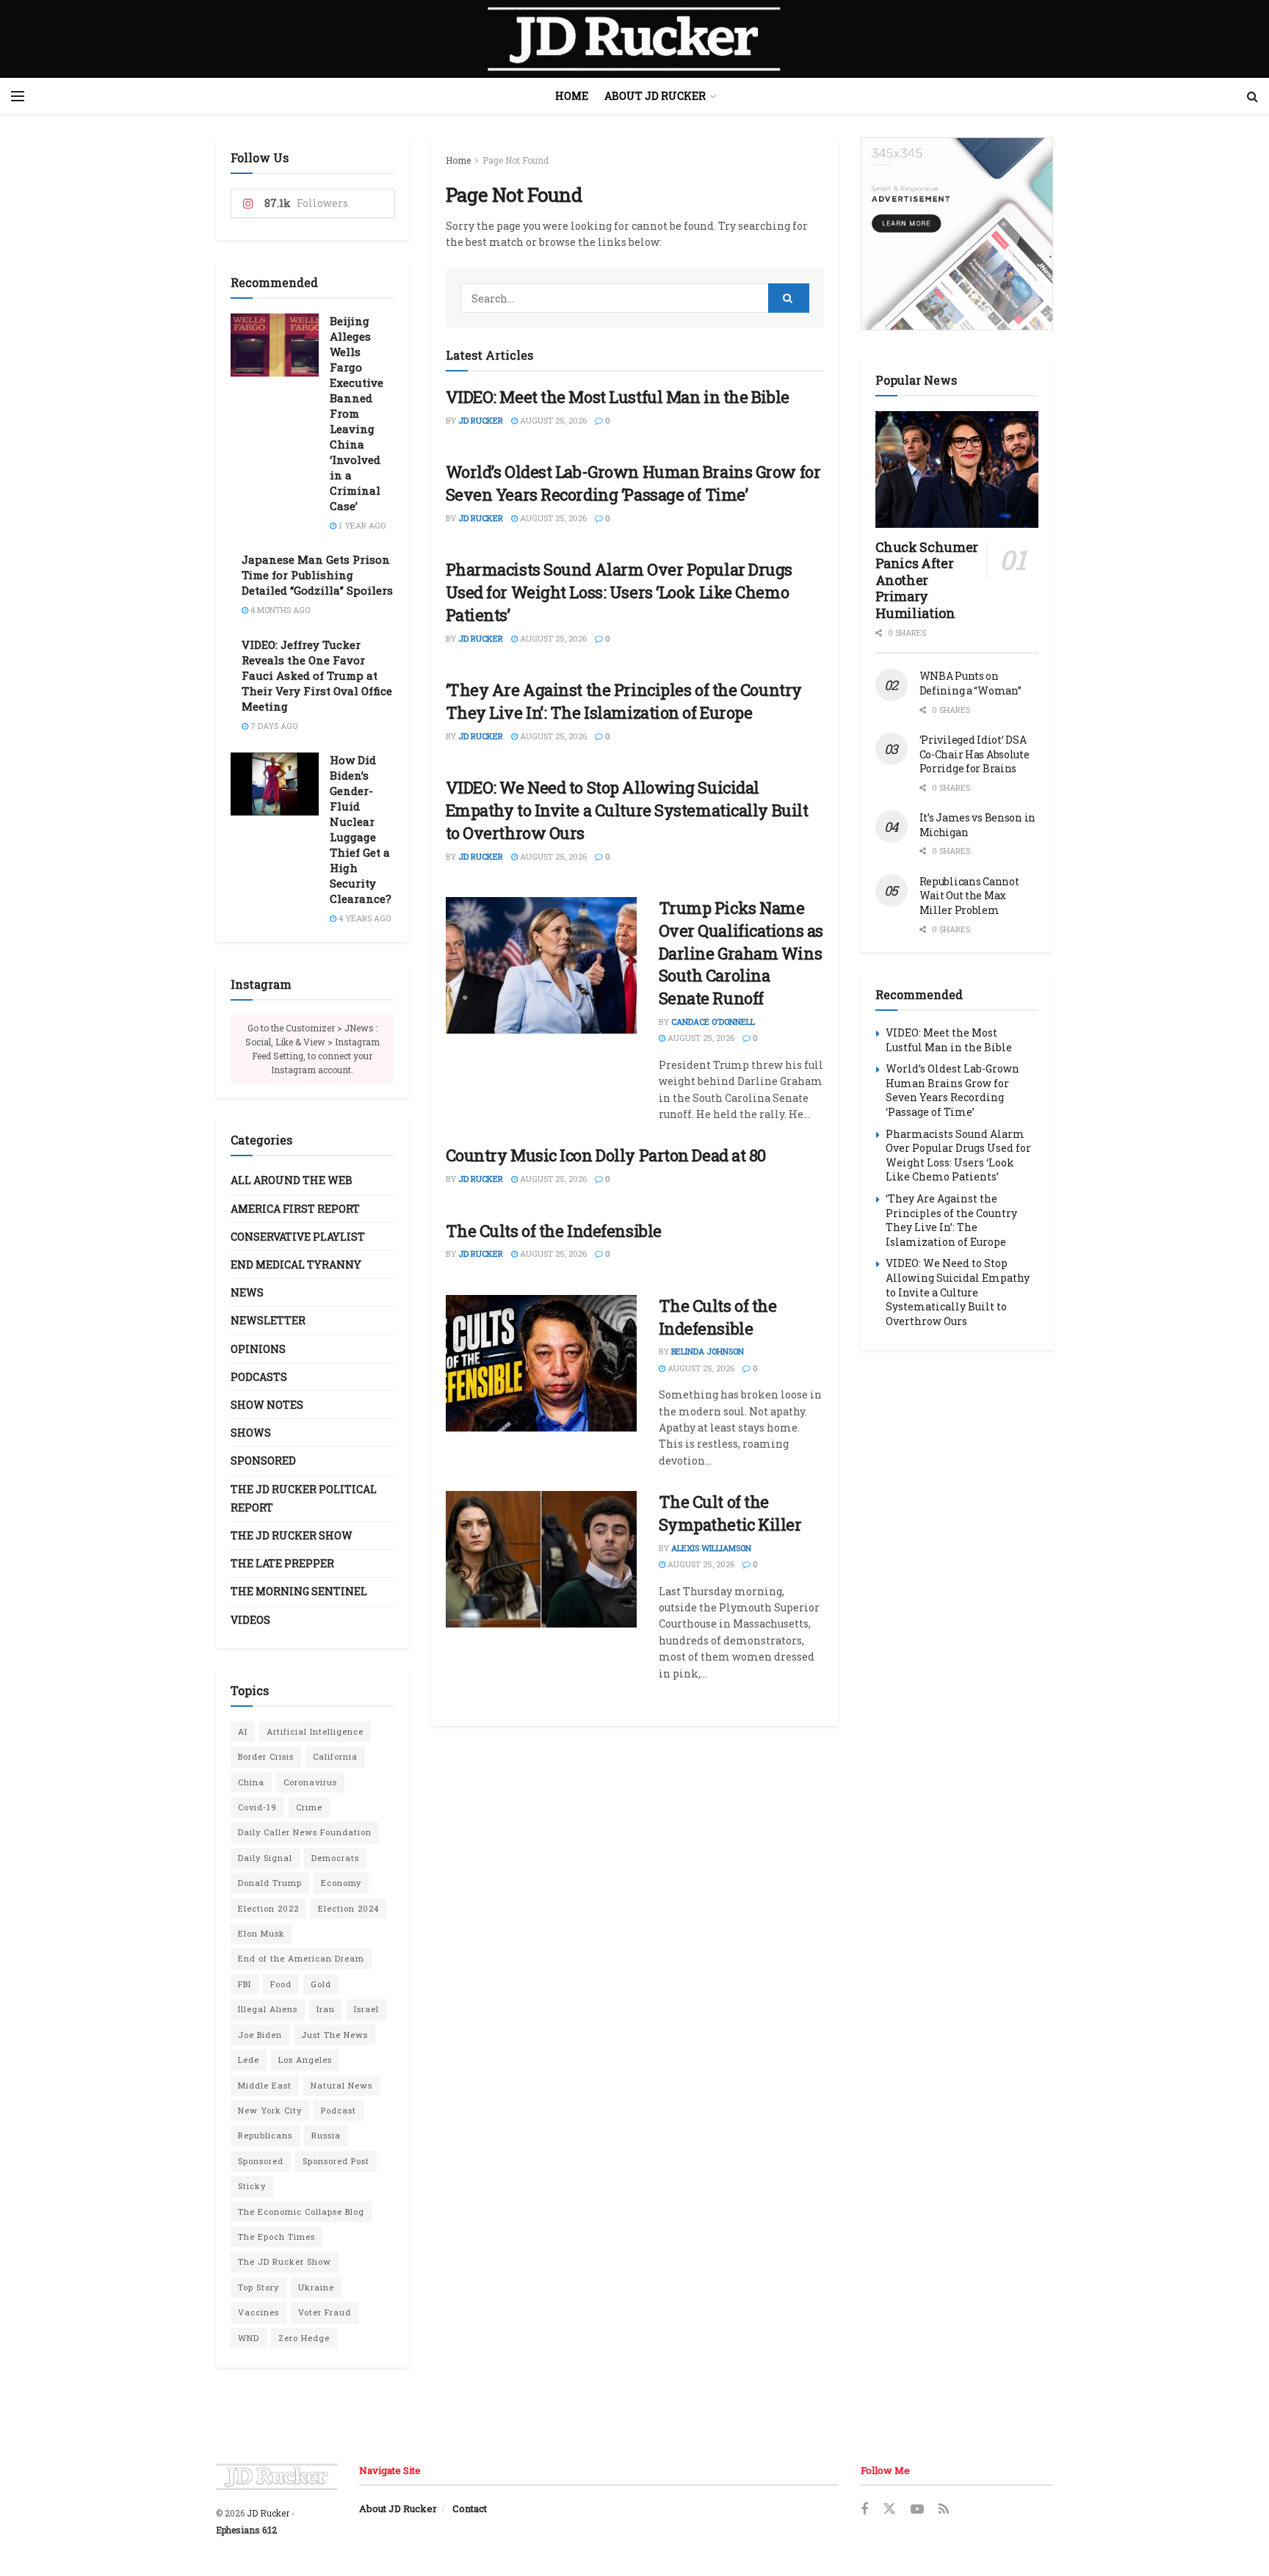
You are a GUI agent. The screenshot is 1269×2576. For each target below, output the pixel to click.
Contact (470, 2508)
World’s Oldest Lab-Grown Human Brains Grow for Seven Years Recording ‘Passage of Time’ (633, 483)
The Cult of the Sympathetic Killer (730, 1513)
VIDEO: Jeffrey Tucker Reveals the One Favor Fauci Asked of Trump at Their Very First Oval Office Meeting (317, 675)
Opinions (258, 1349)
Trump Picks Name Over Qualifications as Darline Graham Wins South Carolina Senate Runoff (741, 953)
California (335, 1756)
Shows (251, 1433)
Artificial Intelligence (315, 1731)
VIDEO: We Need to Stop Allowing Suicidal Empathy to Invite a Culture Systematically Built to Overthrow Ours (627, 810)
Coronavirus (310, 1782)
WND (249, 2338)
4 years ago (364, 918)
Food (281, 1984)
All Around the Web (292, 1180)
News (247, 1292)
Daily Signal (265, 1858)
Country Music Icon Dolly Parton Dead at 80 (606, 1155)
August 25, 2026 (552, 420)
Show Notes (267, 1405)
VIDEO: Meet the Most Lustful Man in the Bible (618, 397)
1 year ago (361, 525)
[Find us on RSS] (944, 2510)
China (251, 1782)
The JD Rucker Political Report (304, 1498)
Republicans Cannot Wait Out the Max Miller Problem (969, 896)
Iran (326, 2009)
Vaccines (258, 2312)
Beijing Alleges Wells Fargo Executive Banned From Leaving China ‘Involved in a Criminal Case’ (357, 413)
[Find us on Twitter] (889, 2509)
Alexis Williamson (711, 1548)
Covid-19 (257, 1807)
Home (572, 96)
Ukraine (316, 2287)
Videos (250, 1620)
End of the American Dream (301, 1958)
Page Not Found (516, 160)
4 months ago (279, 610)
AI (243, 1731)
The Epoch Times (276, 2236)
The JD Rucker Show (292, 1535)
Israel (366, 2009)
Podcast (339, 2110)
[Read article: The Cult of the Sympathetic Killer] (541, 1559)
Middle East (265, 2085)
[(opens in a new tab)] (541, 965)
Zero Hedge (304, 2338)
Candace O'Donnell (713, 1022)
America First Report (295, 1209)
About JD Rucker (655, 96)
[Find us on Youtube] (917, 2510)
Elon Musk (261, 1933)
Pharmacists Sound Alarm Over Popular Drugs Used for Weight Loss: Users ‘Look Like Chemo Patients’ (619, 592)
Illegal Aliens (268, 2009)
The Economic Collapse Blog (301, 2212)
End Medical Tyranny (296, 1265)
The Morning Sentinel (299, 1591)
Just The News (335, 2035)
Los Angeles (305, 2060)
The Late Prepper (282, 1563)
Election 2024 (348, 1908)
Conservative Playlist (298, 1237)
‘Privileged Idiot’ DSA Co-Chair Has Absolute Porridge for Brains (975, 754)
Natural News (341, 2085)
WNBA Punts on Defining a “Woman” (970, 683)
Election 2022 (268, 1908)
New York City (270, 2110)
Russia (326, 2135)
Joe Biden (260, 2035)
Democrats (335, 1858)
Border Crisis (266, 1756)
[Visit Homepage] (634, 39)
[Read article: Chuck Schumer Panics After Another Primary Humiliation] (957, 469)
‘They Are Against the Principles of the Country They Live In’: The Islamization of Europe (624, 701)
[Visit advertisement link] (957, 234)
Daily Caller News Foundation (305, 1832)
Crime (309, 1807)
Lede (249, 2060)
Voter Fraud (325, 2312)
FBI (245, 1984)
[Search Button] (1252, 96)
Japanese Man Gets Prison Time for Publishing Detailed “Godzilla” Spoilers (317, 575)
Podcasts (259, 1377)
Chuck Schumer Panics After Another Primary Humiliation (927, 580)
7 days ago (273, 726)
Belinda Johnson (708, 1351)
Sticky (252, 2186)
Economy (341, 1883)
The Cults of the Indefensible (554, 1231)
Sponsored (263, 1461)
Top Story (258, 2287)
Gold (321, 1984)
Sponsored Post (336, 2161)
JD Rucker (481, 420)
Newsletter (268, 1320)
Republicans (265, 2135)
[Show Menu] (18, 96)
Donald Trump (270, 1883)
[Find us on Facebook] (864, 2510)
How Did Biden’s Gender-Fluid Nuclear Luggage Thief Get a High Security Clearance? (361, 829)
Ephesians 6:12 (246, 2530)
